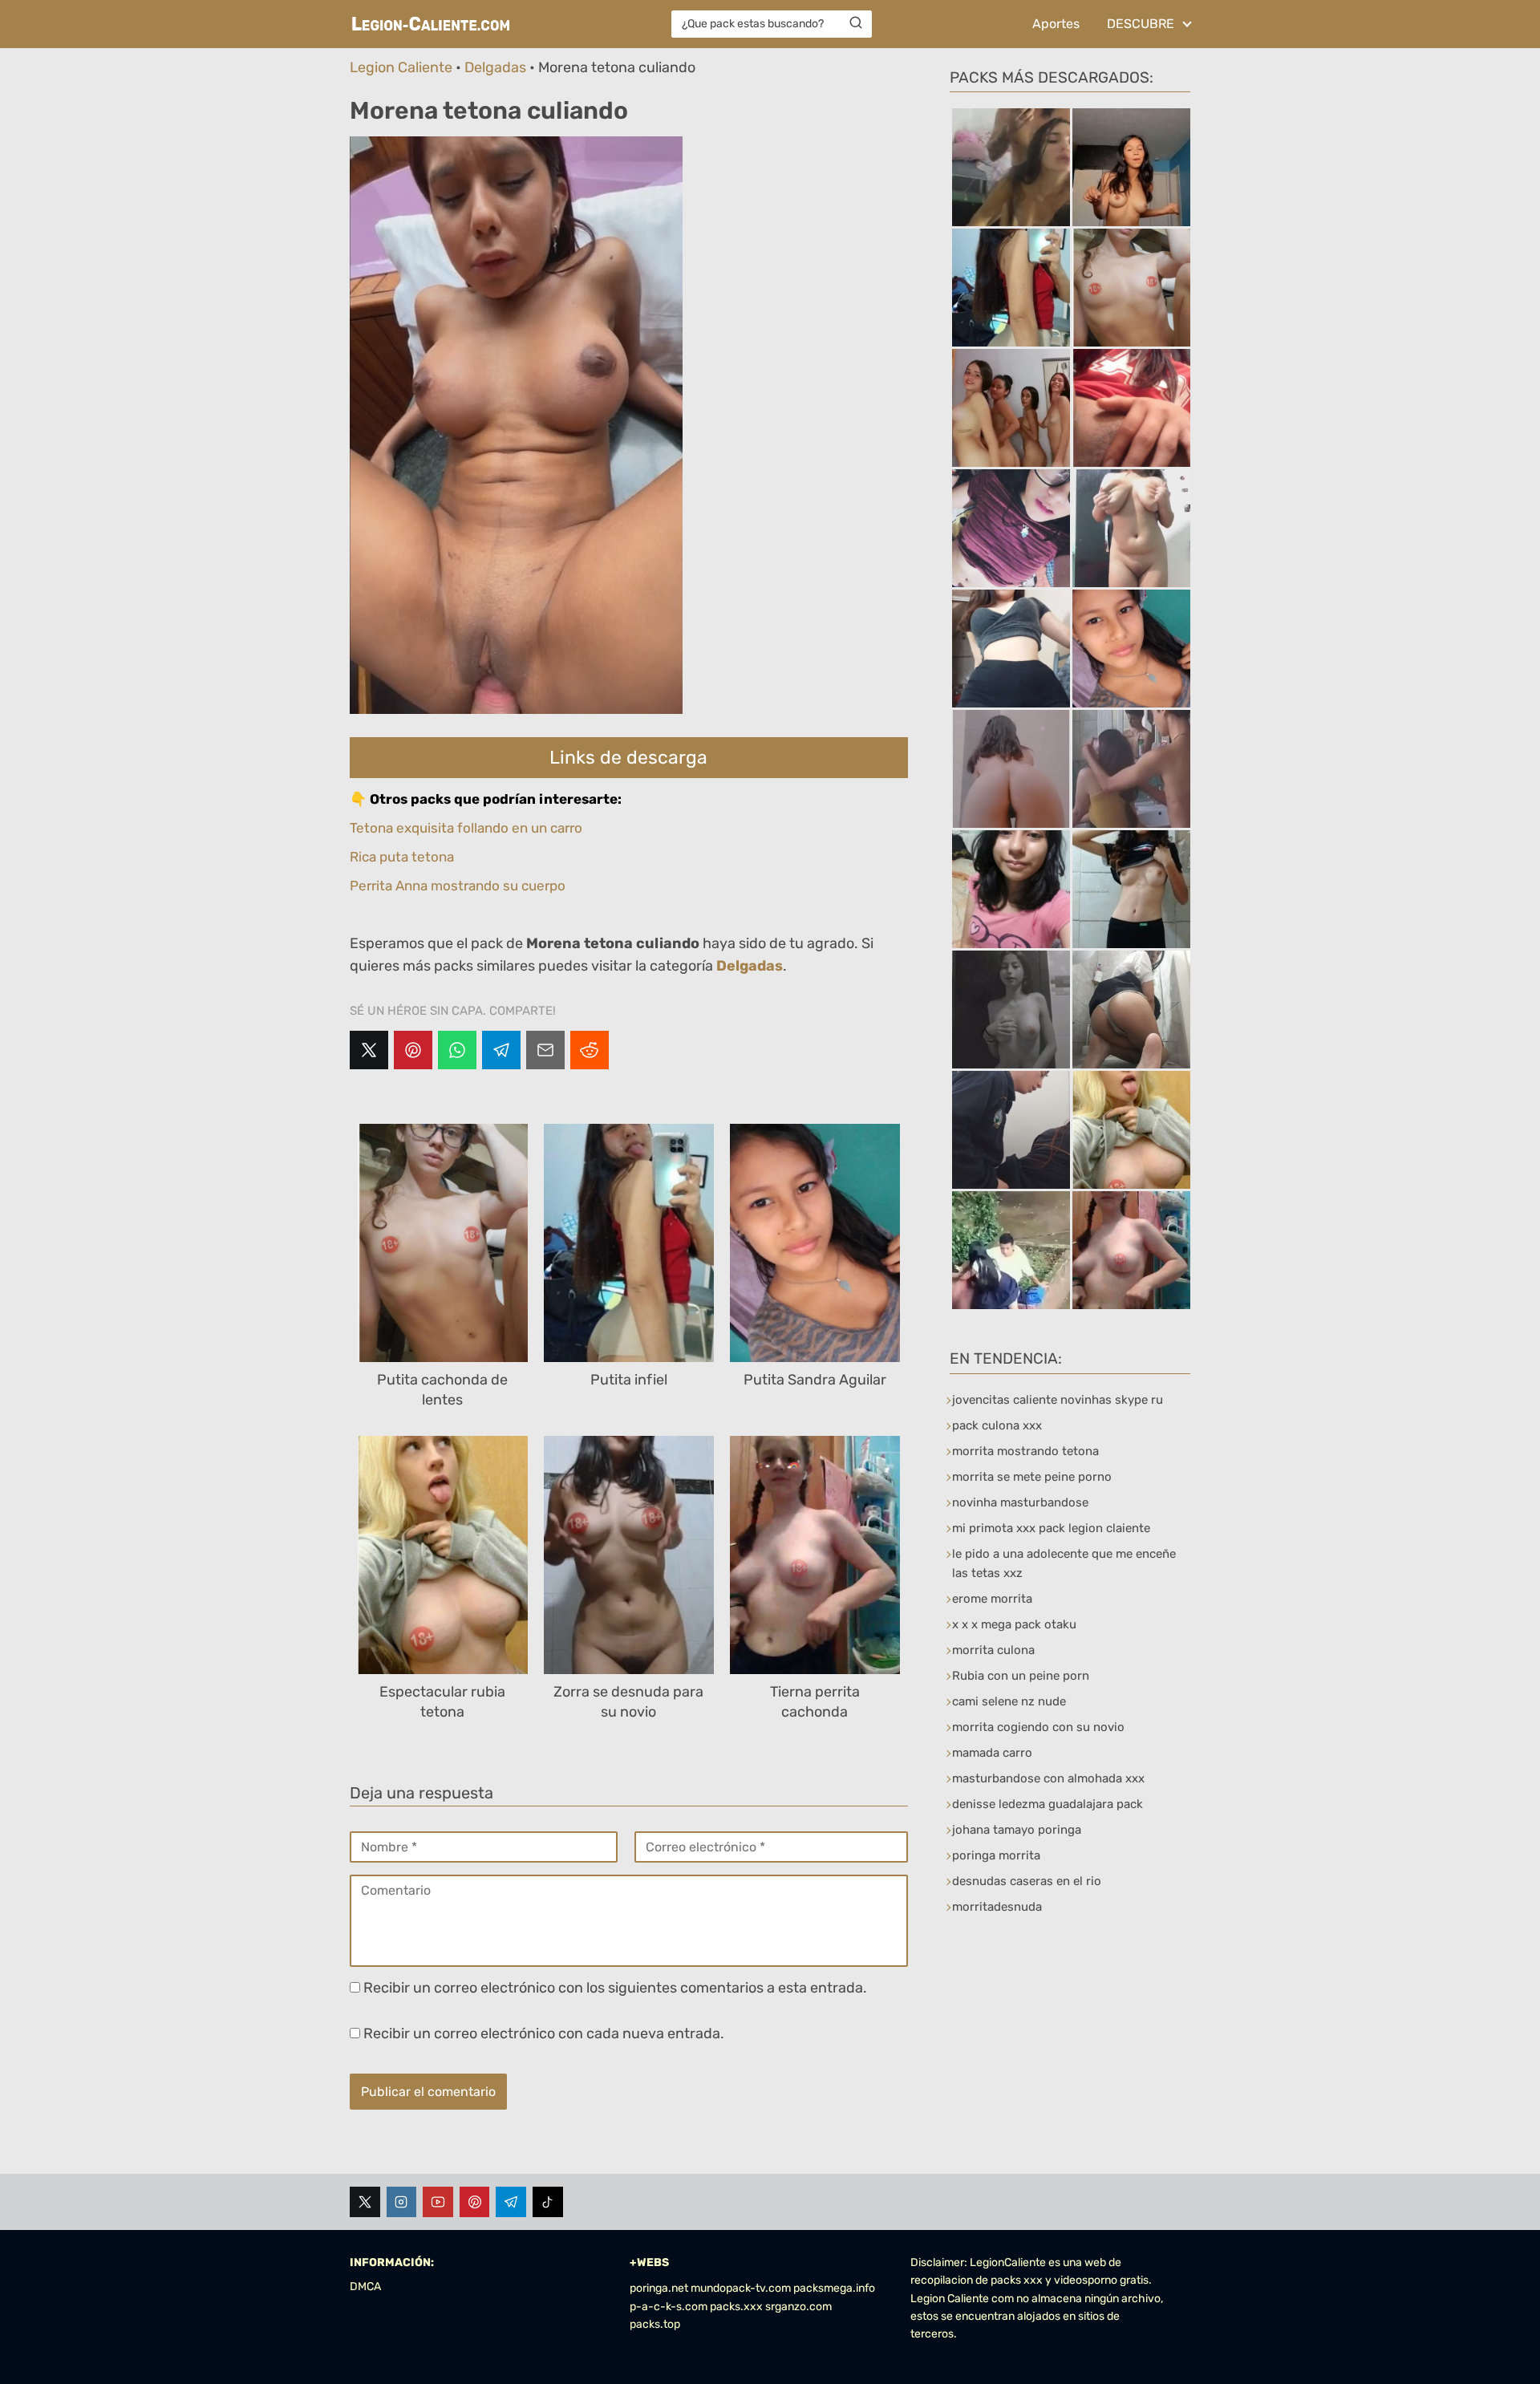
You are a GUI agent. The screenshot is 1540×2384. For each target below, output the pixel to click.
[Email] (545, 1050)
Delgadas (495, 67)
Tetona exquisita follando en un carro (466, 828)
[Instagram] (402, 2202)
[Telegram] (501, 1050)
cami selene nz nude (1009, 1701)
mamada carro (992, 1753)
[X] (369, 1050)
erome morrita (992, 1599)
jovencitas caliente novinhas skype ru (1058, 1400)
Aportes (1056, 24)
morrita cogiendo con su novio (1038, 1727)
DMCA (365, 2287)
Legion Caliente (401, 67)
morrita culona (993, 1650)
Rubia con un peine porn (1021, 1676)
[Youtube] (438, 2202)
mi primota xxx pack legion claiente (1051, 1528)
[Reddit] (590, 1050)
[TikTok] (548, 2202)
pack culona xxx (997, 1425)
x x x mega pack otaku (1014, 1624)
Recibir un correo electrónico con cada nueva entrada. (544, 2033)
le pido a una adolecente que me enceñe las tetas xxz (1064, 1563)
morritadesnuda (997, 1907)
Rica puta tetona (402, 857)
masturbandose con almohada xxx (1048, 1778)
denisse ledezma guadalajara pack (1048, 1804)
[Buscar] (856, 23)
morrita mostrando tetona (1025, 1451)
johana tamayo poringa (1017, 1830)
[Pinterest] (413, 1050)
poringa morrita (996, 1855)
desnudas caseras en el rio (1027, 1881)
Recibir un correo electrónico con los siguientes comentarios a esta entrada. (615, 1988)
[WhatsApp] (457, 1050)
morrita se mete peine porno (1032, 1477)
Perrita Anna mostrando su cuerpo (458, 886)
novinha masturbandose (1020, 1502)
